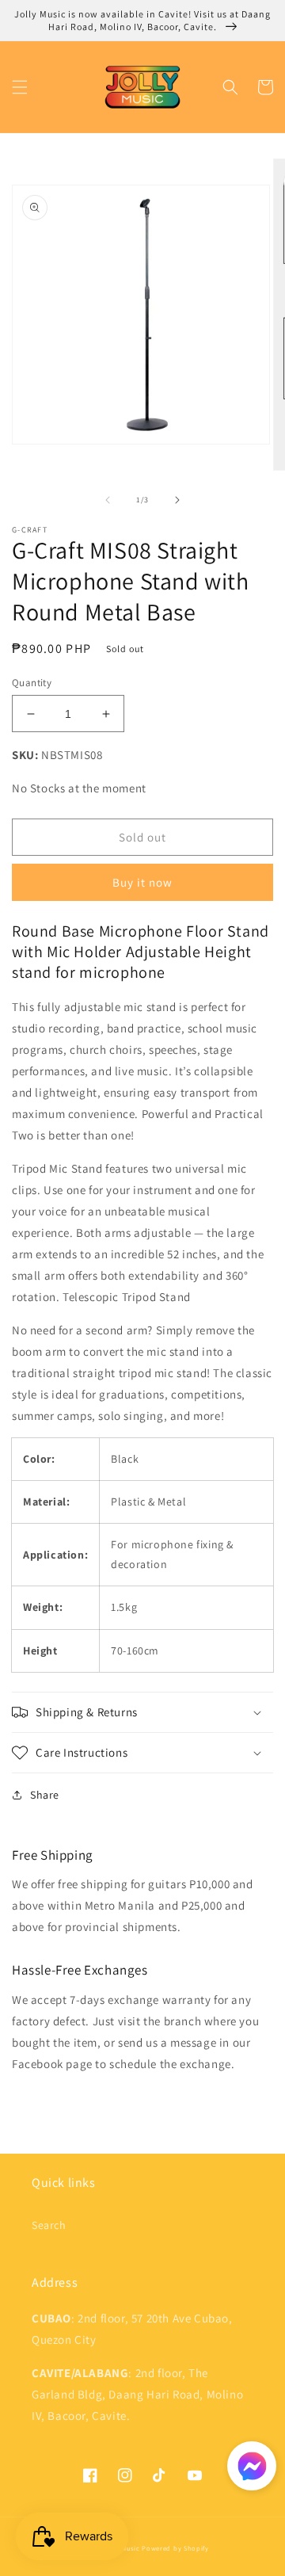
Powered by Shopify (175, 2548)
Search (49, 2225)
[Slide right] (177, 500)
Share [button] (45, 1795)
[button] (20, 87)
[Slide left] (108, 500)
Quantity (32, 683)
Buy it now (142, 882)
